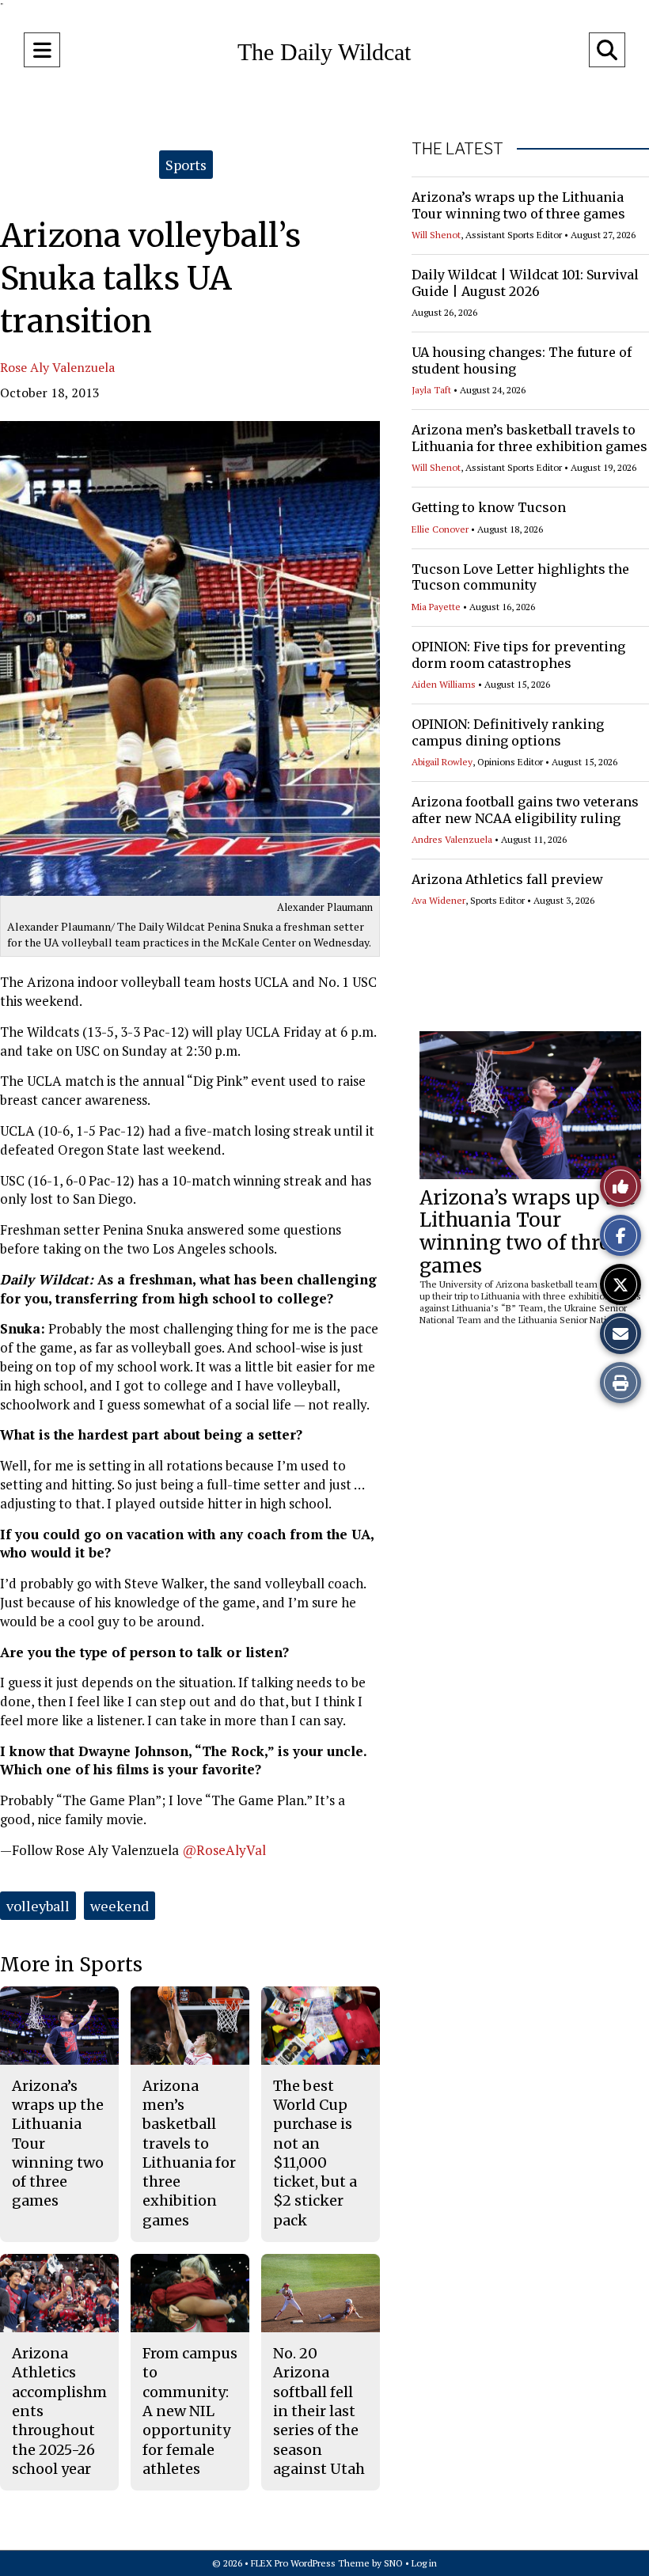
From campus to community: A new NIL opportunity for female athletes (190, 2411)
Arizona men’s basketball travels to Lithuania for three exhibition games (529, 438)
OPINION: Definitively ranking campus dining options (508, 732)
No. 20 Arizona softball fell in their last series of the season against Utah (319, 2411)
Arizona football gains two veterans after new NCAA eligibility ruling (525, 810)
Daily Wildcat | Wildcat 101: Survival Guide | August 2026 (525, 283)
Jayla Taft (431, 390)
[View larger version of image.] (190, 658)
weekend (120, 1906)
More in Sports (71, 1965)
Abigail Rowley (442, 762)
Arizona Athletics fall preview (507, 879)
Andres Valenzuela (452, 839)
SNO (393, 2563)
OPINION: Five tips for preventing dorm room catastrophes (518, 655)
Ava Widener (438, 900)
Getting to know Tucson (489, 507)
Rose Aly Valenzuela (57, 367)
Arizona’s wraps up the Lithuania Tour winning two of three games (518, 205)
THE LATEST (457, 149)
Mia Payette (436, 607)
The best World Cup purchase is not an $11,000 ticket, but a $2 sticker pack (315, 2153)
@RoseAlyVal (224, 1850)
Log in (424, 2563)
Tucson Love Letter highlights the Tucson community (520, 577)
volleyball (38, 1906)
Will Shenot (436, 235)
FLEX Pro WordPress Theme (310, 2563)
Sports (186, 165)
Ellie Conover (440, 529)
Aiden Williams (444, 684)
